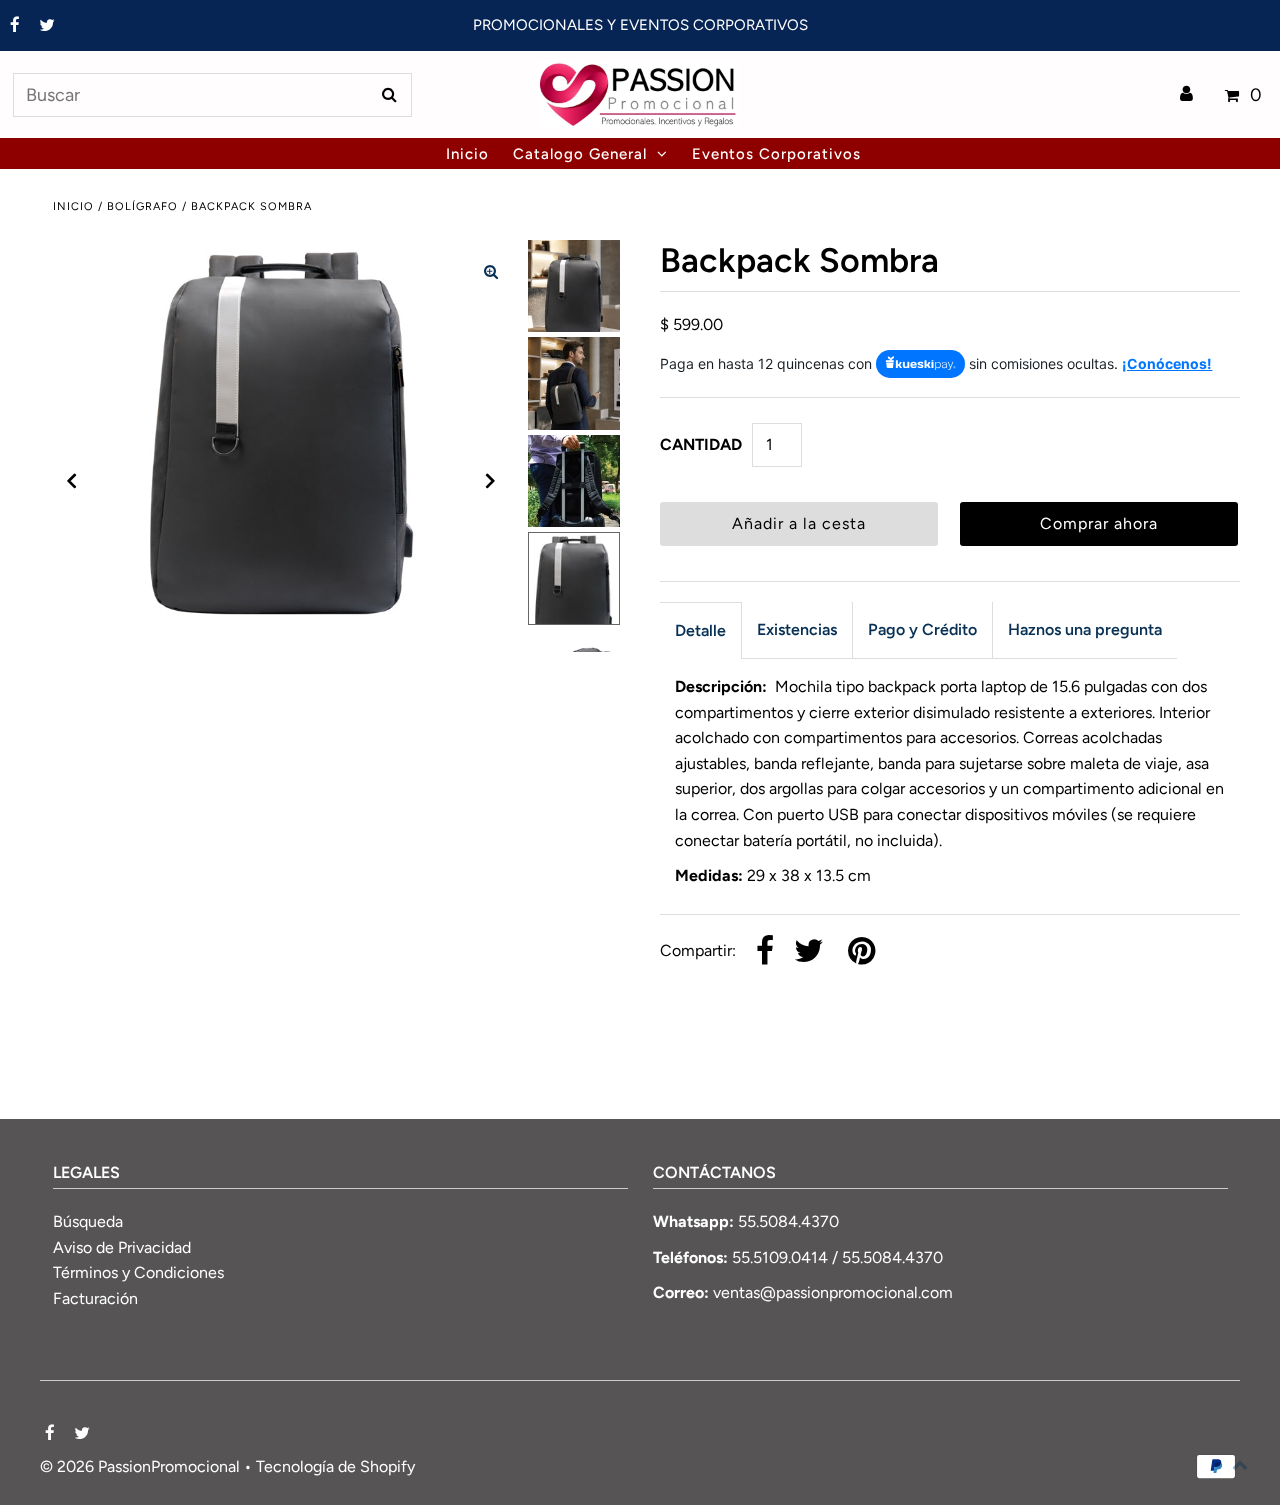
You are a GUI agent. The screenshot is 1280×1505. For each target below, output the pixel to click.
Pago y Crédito (922, 629)
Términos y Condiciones (138, 1272)
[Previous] (72, 481)
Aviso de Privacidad (122, 1247)
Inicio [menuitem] (467, 154)
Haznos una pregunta (1085, 629)
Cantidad (701, 444)
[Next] (491, 481)
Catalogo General (580, 154)
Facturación (95, 1298)
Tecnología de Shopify (335, 1466)
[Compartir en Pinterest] (861, 952)
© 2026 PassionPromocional (140, 1466)
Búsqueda (88, 1221)
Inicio (73, 206)
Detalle (700, 630)
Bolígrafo (142, 206)
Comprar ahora (1099, 523)
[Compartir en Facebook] (765, 952)
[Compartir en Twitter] (809, 952)
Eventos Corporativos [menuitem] (776, 154)
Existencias (797, 629)
